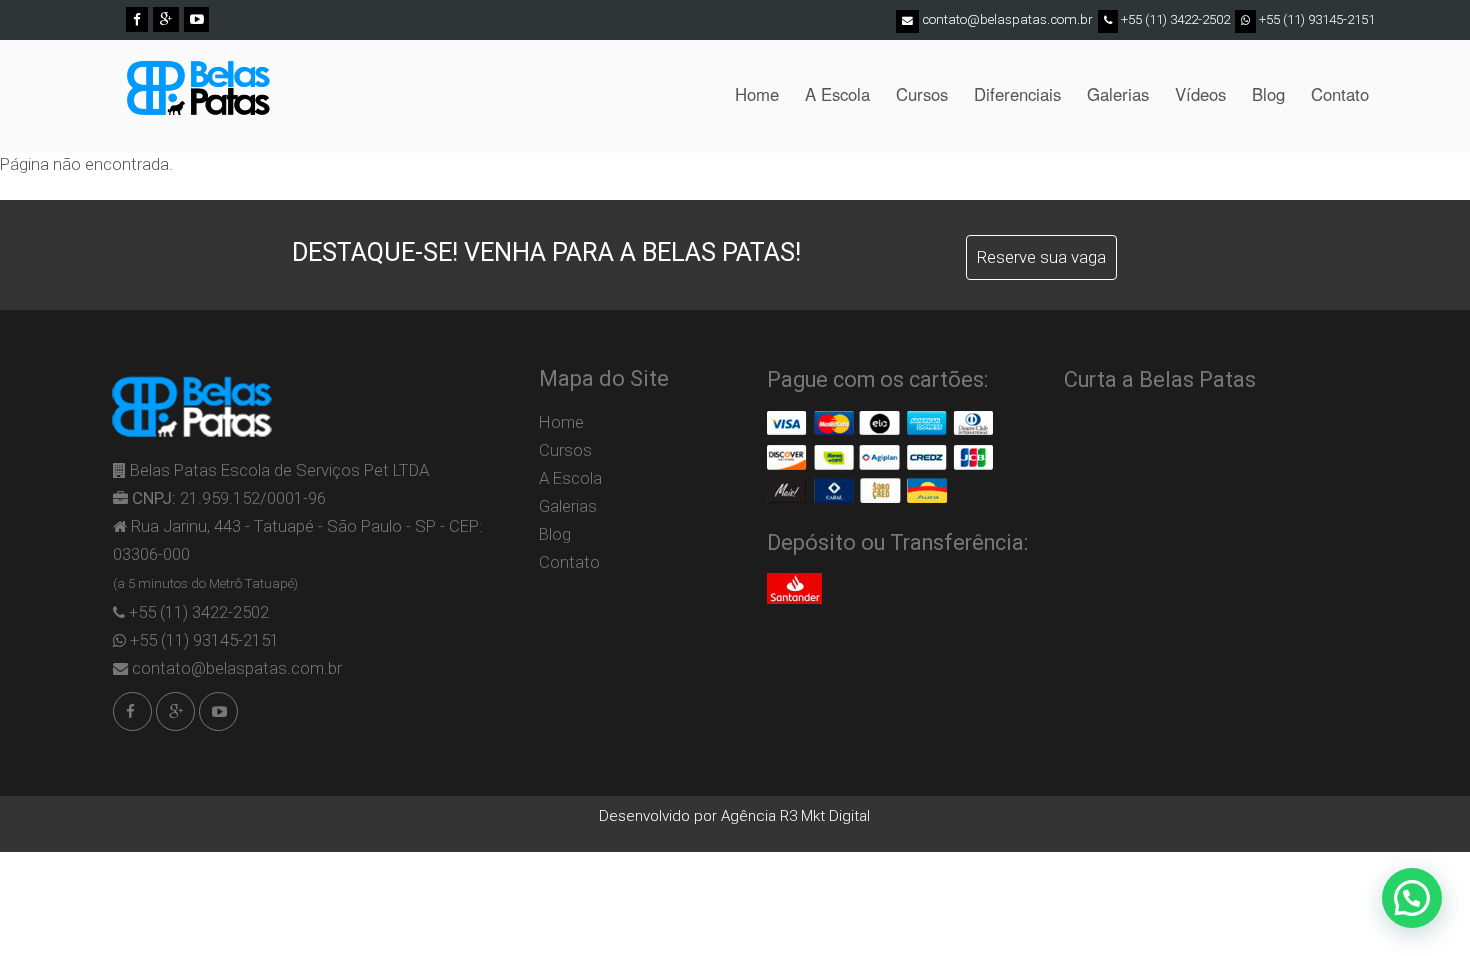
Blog (1268, 94)
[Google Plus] (165, 18)
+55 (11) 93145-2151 (1315, 19)
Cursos (922, 94)
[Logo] (198, 95)
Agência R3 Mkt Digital (795, 816)
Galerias (1118, 94)
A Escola (837, 94)
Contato (1340, 94)
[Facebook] (136, 18)
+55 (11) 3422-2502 (1174, 19)
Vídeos (1200, 94)
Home (757, 94)
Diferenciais (1017, 94)
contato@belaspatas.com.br (1007, 19)
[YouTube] (196, 18)
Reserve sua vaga (1041, 257)
